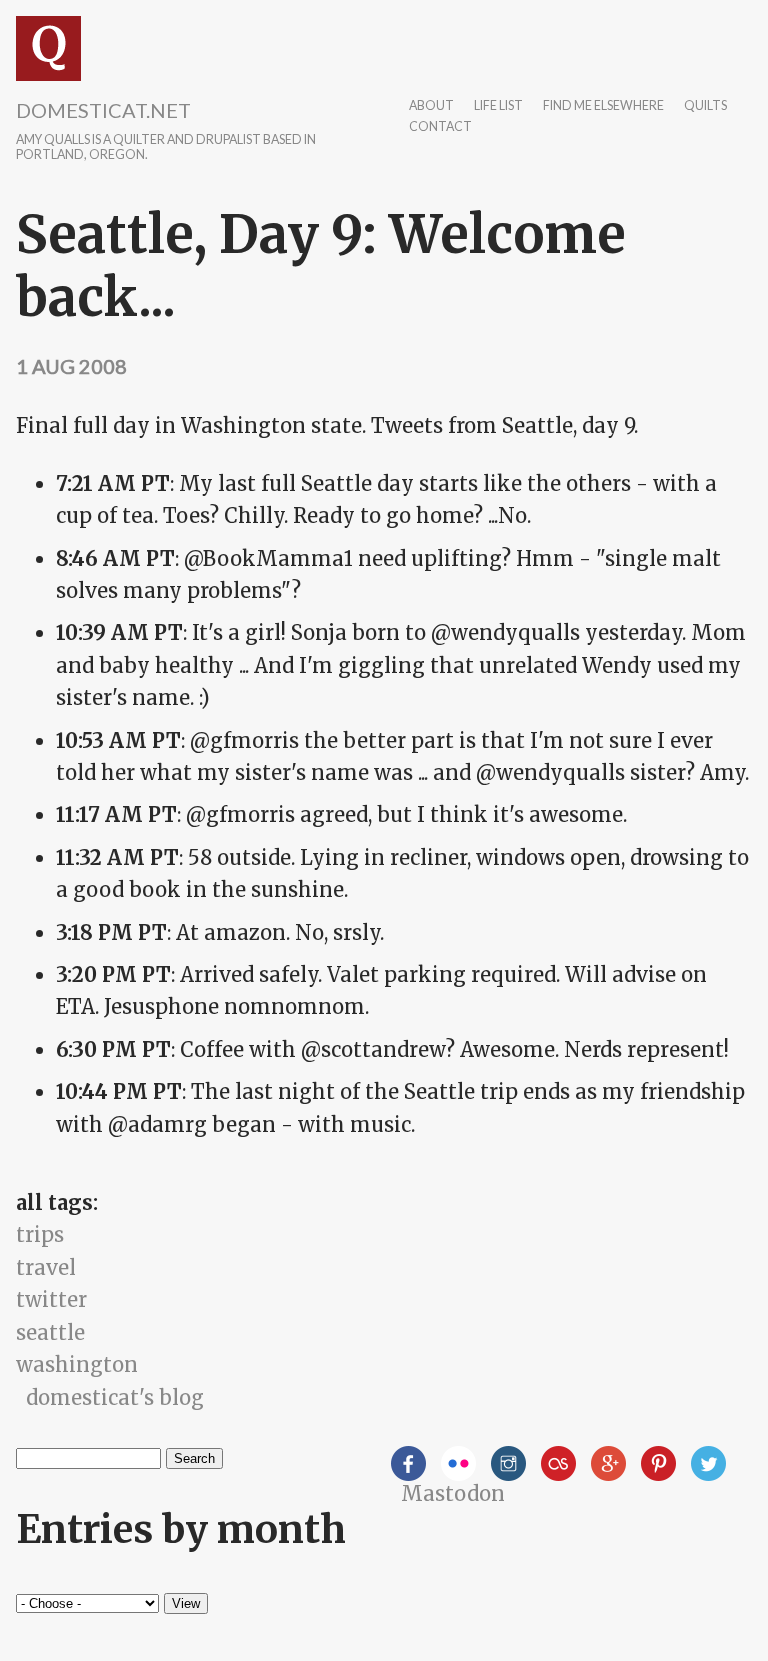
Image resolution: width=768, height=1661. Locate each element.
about (431, 106)
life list (498, 106)
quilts (705, 106)
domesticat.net (103, 110)
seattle (50, 1332)
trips (40, 1234)
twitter (51, 1299)
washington (77, 1364)
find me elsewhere (603, 106)
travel (46, 1267)
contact (440, 127)
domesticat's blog (115, 1397)
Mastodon (453, 1493)
